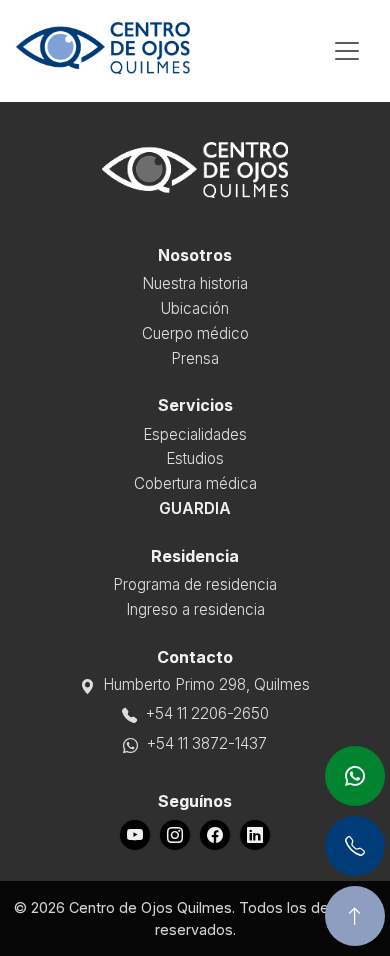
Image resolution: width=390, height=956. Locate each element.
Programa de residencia (195, 584)
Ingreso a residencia (195, 609)
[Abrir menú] (347, 51)
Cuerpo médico (195, 333)
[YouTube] (135, 835)
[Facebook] (215, 835)
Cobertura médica (195, 483)
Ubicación (195, 308)
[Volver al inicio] (355, 916)
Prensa (195, 358)
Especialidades (195, 434)
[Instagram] (175, 835)
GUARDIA (195, 508)
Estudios (195, 458)
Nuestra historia (195, 283)
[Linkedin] (255, 835)
